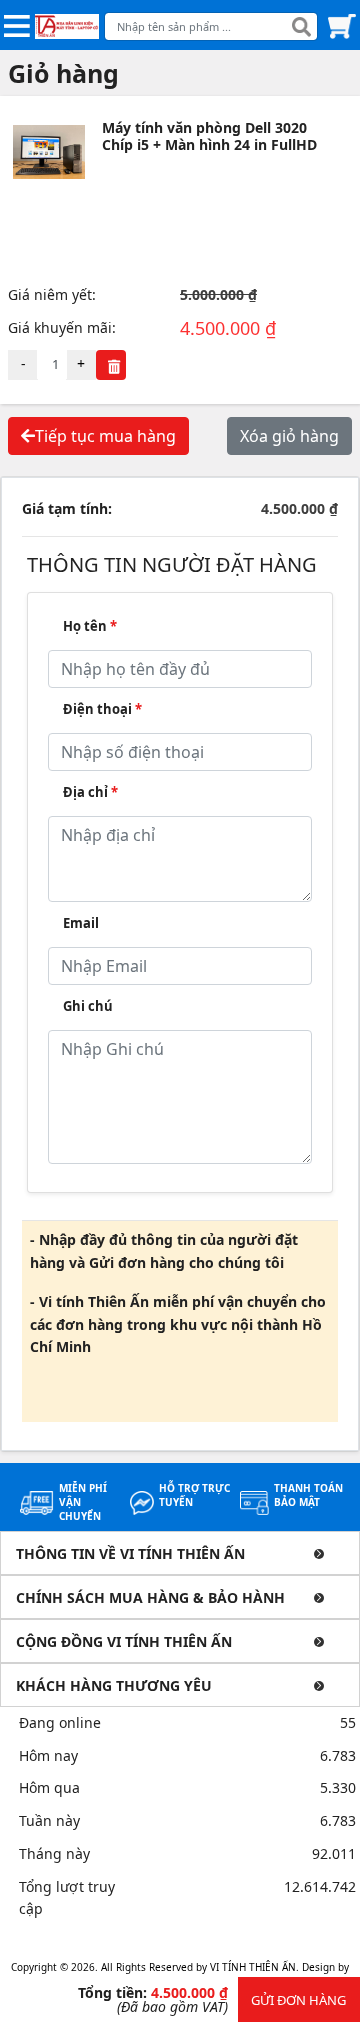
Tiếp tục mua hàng (105, 436)
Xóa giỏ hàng (289, 436)
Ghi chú (88, 1006)
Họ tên (90, 626)
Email (81, 923)
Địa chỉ (90, 792)
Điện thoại (102, 709)
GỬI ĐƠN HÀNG (298, 2000)
